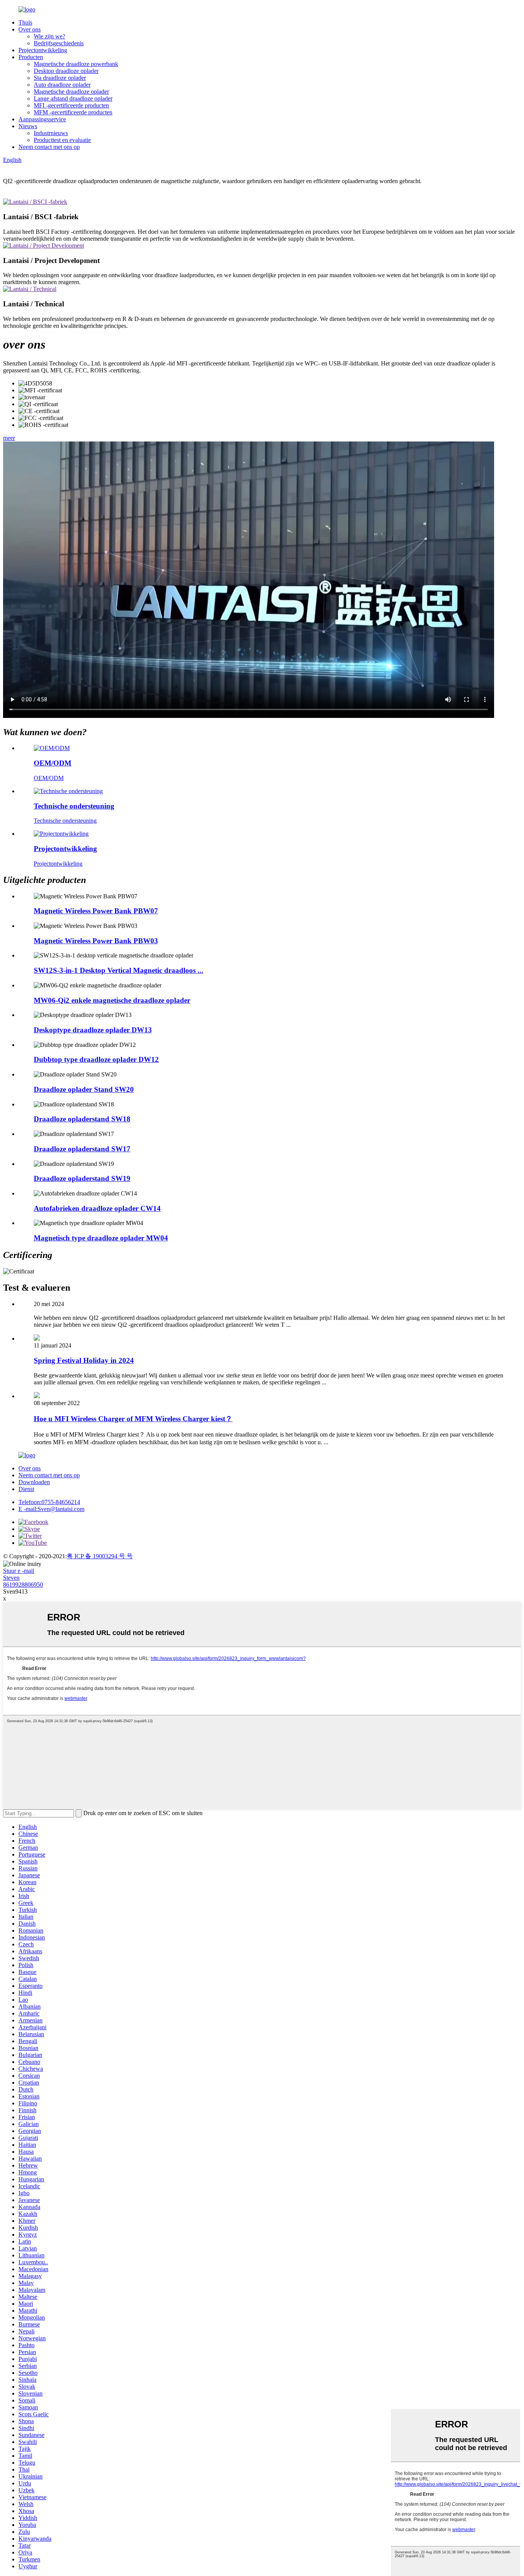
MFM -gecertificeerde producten (73, 112)
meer (9, 438)
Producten (31, 57)
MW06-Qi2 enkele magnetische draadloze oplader (112, 1000)
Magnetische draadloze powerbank (76, 64)
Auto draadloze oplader (62, 85)
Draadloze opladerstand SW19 (82, 1178)
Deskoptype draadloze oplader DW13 (93, 1030)
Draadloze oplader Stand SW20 (84, 1089)
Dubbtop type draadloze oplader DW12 (96, 1059)
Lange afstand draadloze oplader (73, 98)
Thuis (25, 22)
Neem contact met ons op (49, 147)
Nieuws (28, 126)
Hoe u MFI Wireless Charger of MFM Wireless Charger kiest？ (133, 1419)
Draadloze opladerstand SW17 (82, 1149)
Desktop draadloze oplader (66, 71)
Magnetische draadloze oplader (71, 92)
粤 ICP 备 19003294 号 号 (100, 1556)
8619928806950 (23, 1585)
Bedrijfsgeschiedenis (59, 43)
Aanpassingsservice (42, 119)
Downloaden (34, 1482)
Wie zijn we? (49, 36)
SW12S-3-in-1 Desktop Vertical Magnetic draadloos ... (119, 970)
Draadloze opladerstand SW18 (82, 1119)
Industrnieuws (51, 133)
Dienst (26, 1489)
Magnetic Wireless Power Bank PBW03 (96, 941)
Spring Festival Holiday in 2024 (84, 1360)
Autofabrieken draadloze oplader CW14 (97, 1208)
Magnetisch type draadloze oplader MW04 (101, 1238)
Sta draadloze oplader (60, 78)
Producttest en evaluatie (62, 140)
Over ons (30, 29)
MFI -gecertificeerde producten (71, 105)
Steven (11, 1578)
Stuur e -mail (19, 1571)
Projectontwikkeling (43, 50)
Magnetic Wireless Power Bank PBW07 (96, 911)
